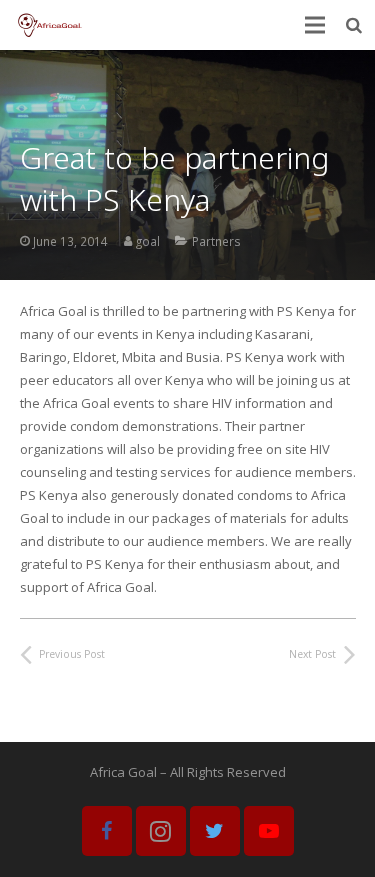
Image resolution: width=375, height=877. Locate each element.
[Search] (354, 25)
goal (148, 241)
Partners (216, 241)
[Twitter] (215, 831)
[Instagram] (161, 831)
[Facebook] (107, 831)
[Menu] (315, 25)
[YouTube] (269, 831)
